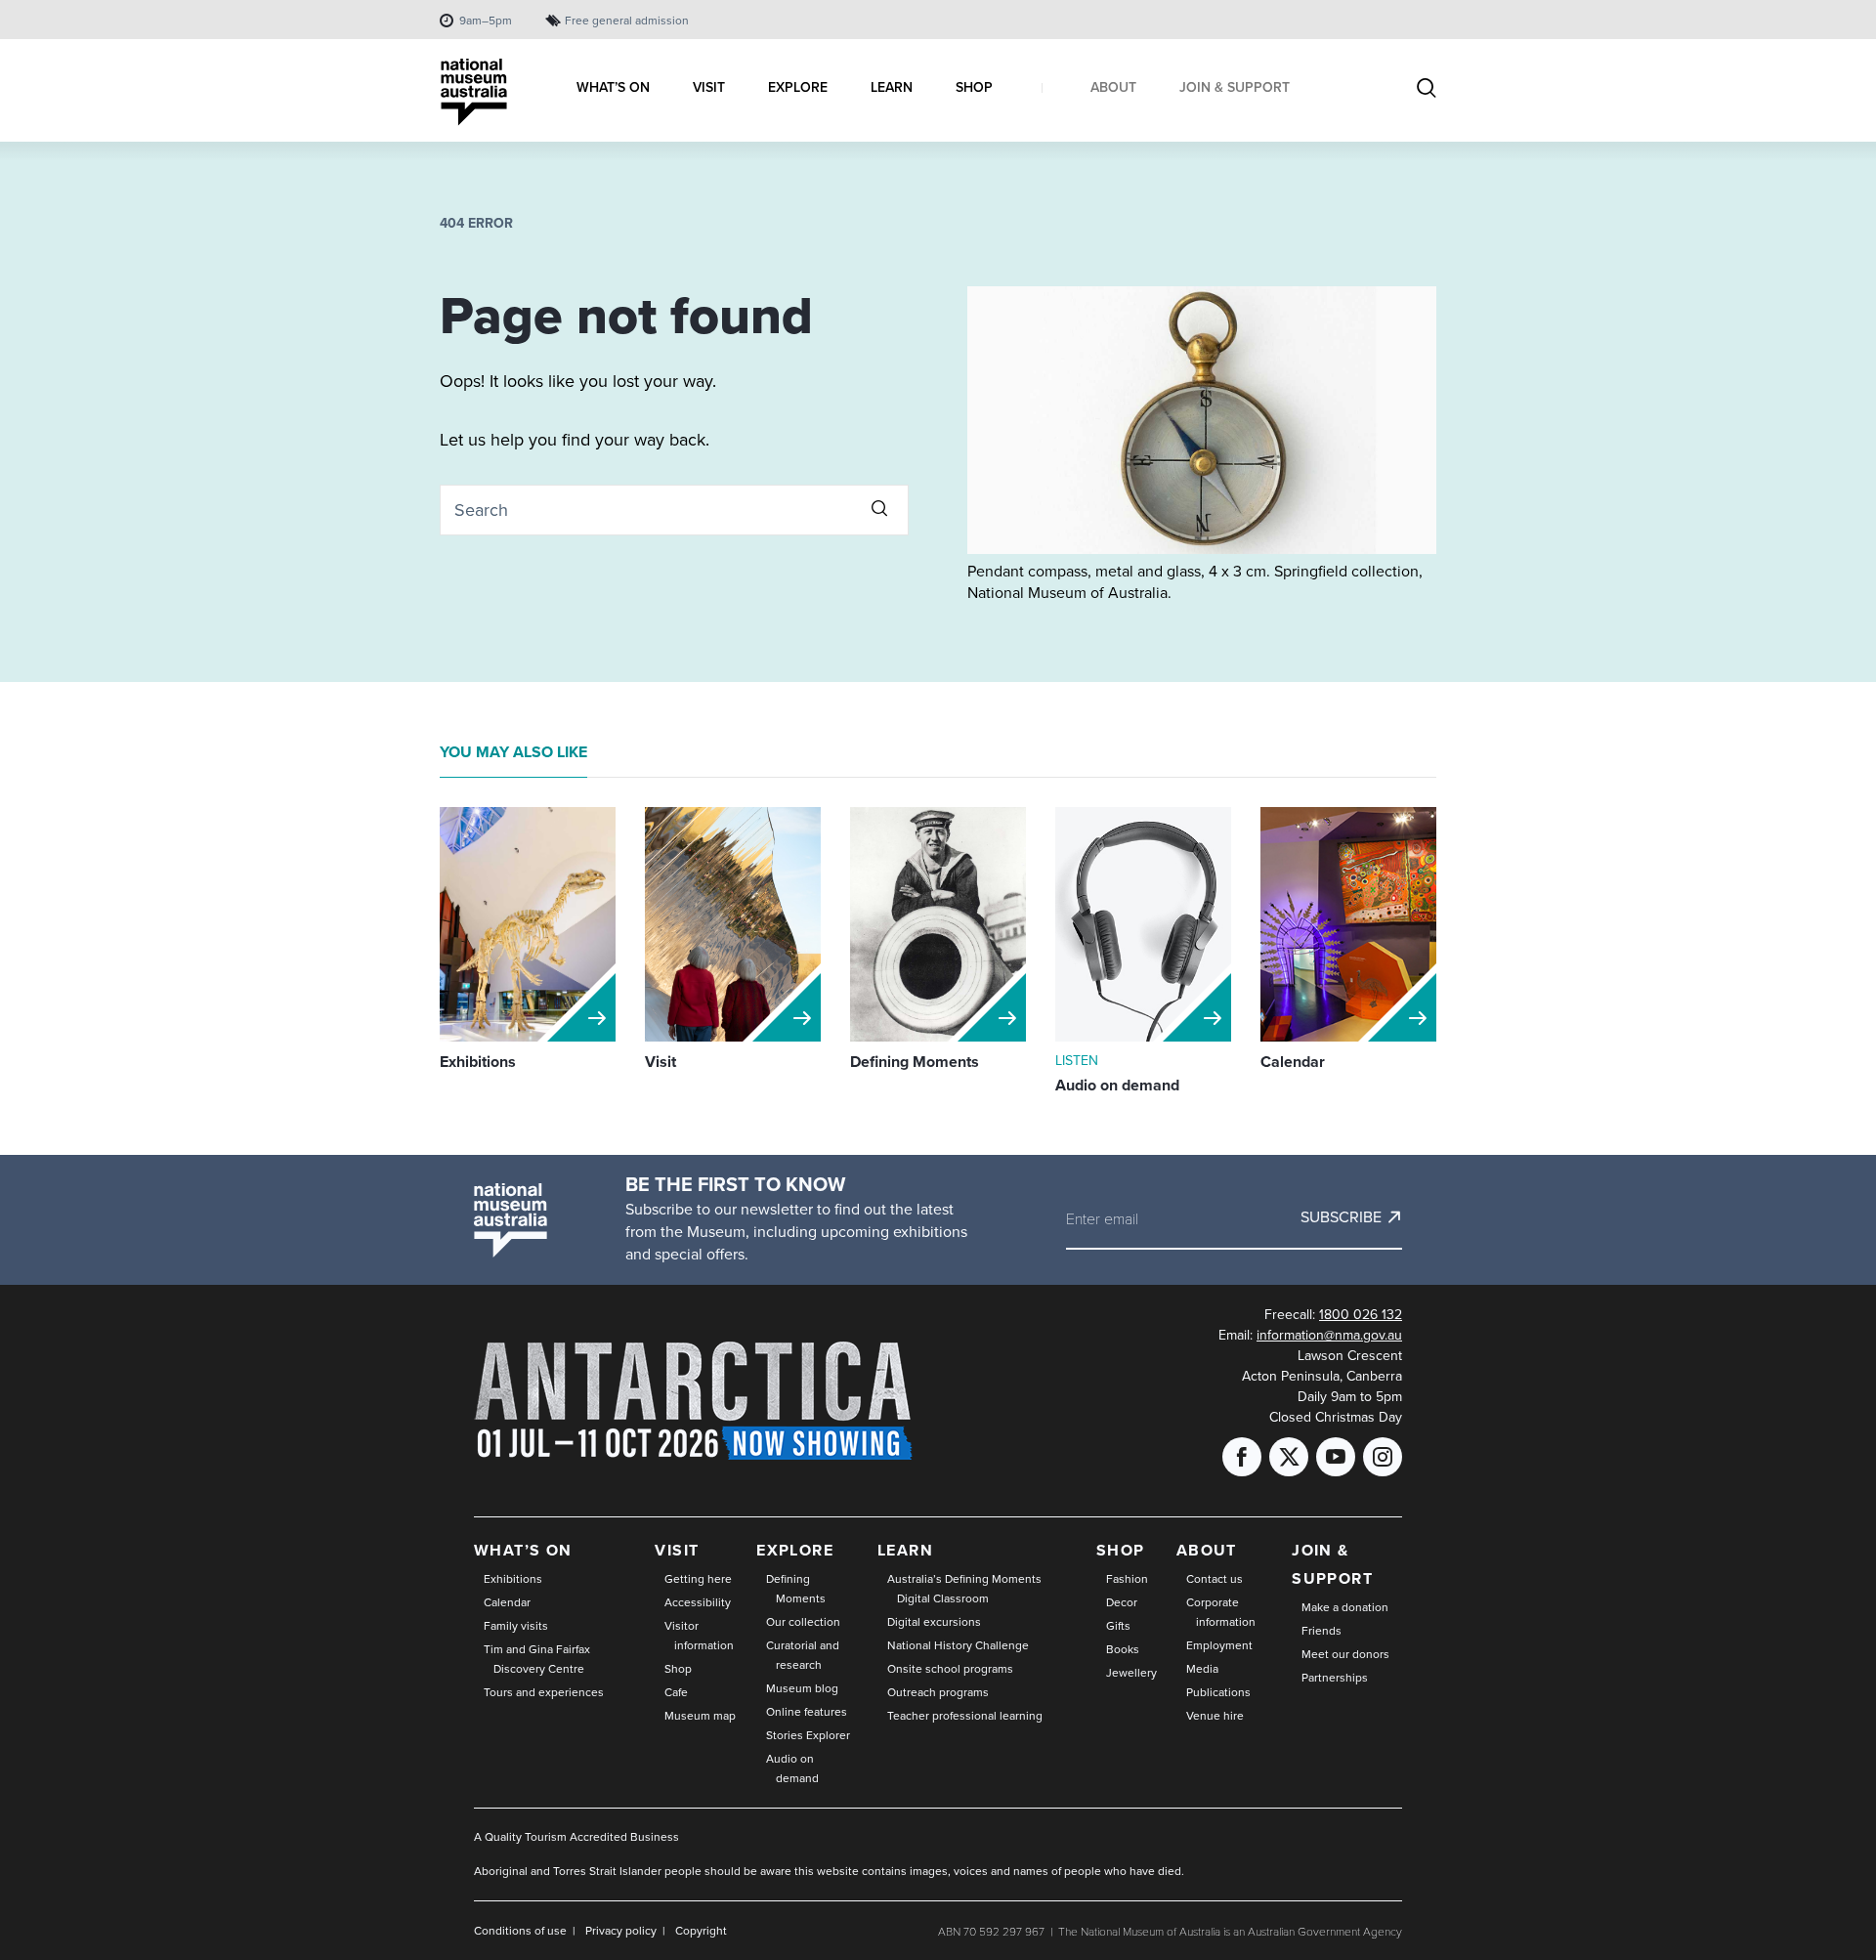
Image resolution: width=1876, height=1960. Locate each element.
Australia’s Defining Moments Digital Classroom (964, 1589)
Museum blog (802, 1688)
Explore (795, 1550)
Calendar (507, 1602)
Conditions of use (520, 1931)
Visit (677, 1550)
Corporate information (1221, 1612)
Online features (807, 1712)
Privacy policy (621, 1931)
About (1207, 1550)
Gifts (1118, 1626)
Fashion (1127, 1579)
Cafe (676, 1692)
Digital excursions (934, 1622)
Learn (905, 1550)
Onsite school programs (950, 1669)
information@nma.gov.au (1329, 1335)
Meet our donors (1345, 1654)
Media (1202, 1669)
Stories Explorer (808, 1735)
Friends (1322, 1631)
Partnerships (1335, 1678)
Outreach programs (938, 1692)
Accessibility (698, 1602)
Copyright (701, 1931)
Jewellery (1131, 1673)
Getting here (698, 1579)
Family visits (516, 1626)
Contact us (1215, 1579)
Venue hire (1215, 1716)
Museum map (700, 1716)
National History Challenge (958, 1645)
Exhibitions (513, 1579)
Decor (1122, 1602)
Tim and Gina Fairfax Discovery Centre (537, 1659)
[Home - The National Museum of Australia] (474, 92)
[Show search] (1427, 90)
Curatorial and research (803, 1655)
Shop (678, 1669)
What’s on (523, 1550)
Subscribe (1341, 1217)
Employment (1219, 1645)
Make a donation (1345, 1607)
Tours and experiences (544, 1692)
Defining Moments (796, 1589)
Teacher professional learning (965, 1716)
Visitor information (699, 1636)
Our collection (803, 1622)
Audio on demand (792, 1768)
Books (1123, 1649)
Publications (1218, 1692)
